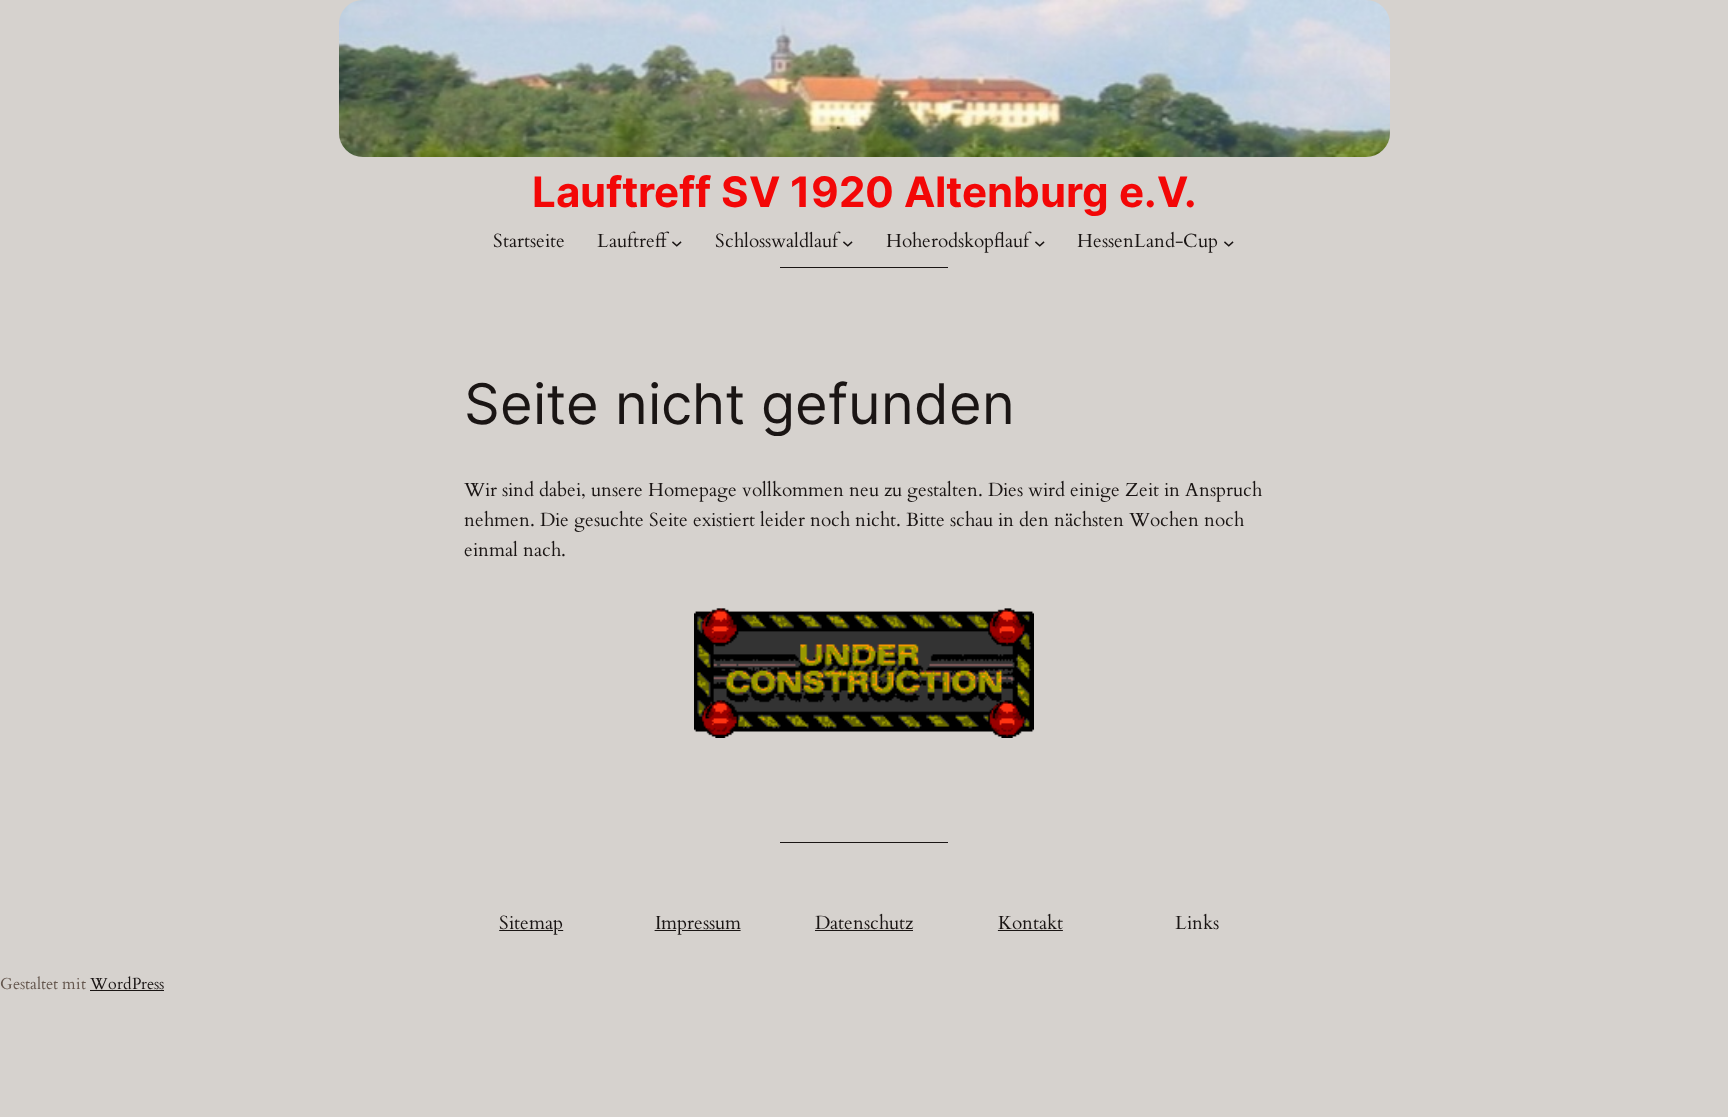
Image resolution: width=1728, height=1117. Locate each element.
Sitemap (531, 923)
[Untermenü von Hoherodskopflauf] (1040, 243)
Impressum (698, 923)
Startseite (529, 241)
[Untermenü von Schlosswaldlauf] (848, 243)
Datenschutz (864, 923)
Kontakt (1030, 923)
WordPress (127, 984)
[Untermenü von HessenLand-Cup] (1229, 243)
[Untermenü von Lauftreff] (677, 243)
